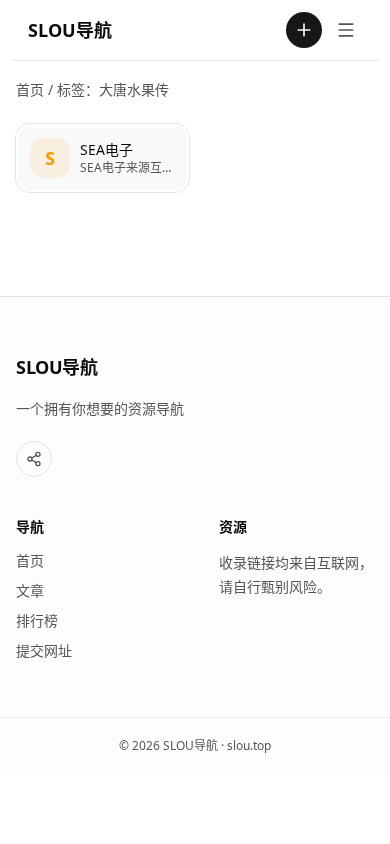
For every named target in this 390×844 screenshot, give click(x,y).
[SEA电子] (102, 158)
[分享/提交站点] (34, 459)
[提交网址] (304, 30)
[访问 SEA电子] (50, 158)
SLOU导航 (70, 30)
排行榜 (37, 620)
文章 (30, 590)
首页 (30, 89)
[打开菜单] (346, 30)
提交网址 (44, 650)
